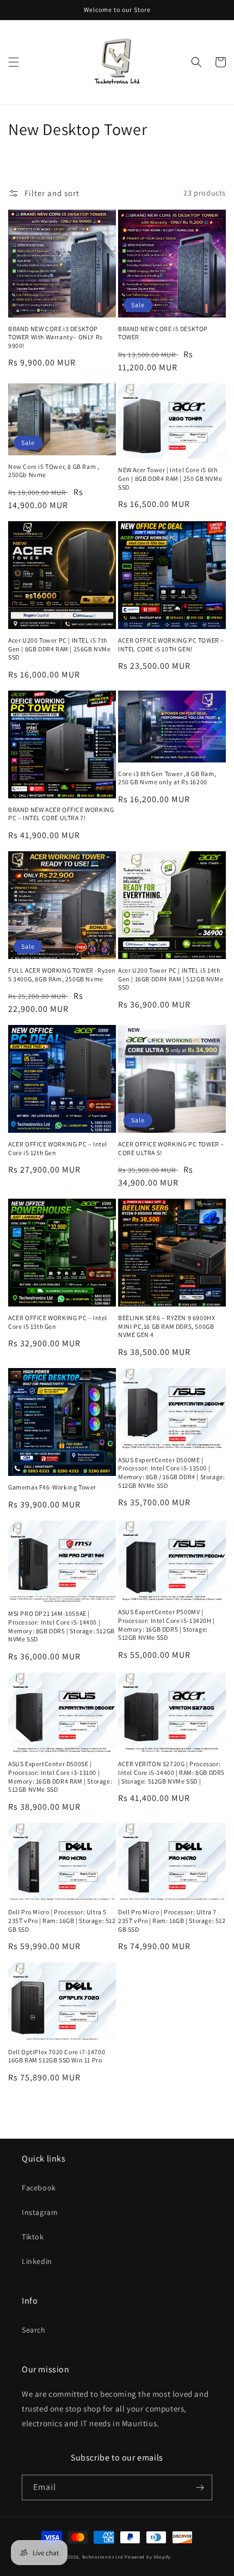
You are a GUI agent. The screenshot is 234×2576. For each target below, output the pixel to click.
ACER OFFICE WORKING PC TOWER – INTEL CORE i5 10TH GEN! (171, 645)
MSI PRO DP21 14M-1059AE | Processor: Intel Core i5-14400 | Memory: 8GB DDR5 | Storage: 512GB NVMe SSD (61, 1626)
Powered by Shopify (148, 2557)
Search (34, 2330)
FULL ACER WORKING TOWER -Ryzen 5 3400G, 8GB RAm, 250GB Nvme (62, 975)
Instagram (40, 2212)
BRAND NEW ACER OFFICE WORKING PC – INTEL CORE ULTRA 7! (61, 814)
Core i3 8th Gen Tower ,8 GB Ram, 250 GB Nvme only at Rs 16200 (167, 778)
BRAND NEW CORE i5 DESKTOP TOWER (163, 333)
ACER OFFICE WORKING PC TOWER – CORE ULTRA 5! (171, 1148)
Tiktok (33, 2237)
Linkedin (37, 2261)
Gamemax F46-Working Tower (52, 1487)
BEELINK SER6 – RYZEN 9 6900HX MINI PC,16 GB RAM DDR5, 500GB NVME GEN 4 (167, 1326)
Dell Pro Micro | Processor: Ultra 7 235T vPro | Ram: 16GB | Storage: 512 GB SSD (172, 1920)
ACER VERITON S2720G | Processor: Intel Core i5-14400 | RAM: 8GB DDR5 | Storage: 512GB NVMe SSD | (171, 1772)
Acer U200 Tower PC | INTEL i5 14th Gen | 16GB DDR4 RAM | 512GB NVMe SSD (171, 979)
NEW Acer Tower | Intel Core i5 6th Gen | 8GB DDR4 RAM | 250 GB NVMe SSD (170, 478)
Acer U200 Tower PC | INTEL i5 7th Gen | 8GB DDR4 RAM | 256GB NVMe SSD (60, 649)
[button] (14, 62)
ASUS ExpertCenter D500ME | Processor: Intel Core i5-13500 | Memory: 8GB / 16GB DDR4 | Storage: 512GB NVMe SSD (171, 1473)
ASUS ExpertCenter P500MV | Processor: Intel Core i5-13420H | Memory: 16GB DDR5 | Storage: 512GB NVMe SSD (167, 1625)
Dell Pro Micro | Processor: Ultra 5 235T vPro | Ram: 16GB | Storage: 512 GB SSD (62, 1920)
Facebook (39, 2188)
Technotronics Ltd (103, 2557)
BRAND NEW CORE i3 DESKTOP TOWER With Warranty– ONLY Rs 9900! (56, 337)
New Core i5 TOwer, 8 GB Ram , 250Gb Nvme (54, 471)
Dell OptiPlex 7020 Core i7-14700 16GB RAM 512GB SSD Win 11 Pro (57, 2056)
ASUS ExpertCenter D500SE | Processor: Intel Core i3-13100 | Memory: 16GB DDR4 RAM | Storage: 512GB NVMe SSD (60, 1777)
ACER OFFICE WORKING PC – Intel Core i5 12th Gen (58, 1148)
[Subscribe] (200, 2488)
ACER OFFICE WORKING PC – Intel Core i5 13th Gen (58, 1322)
